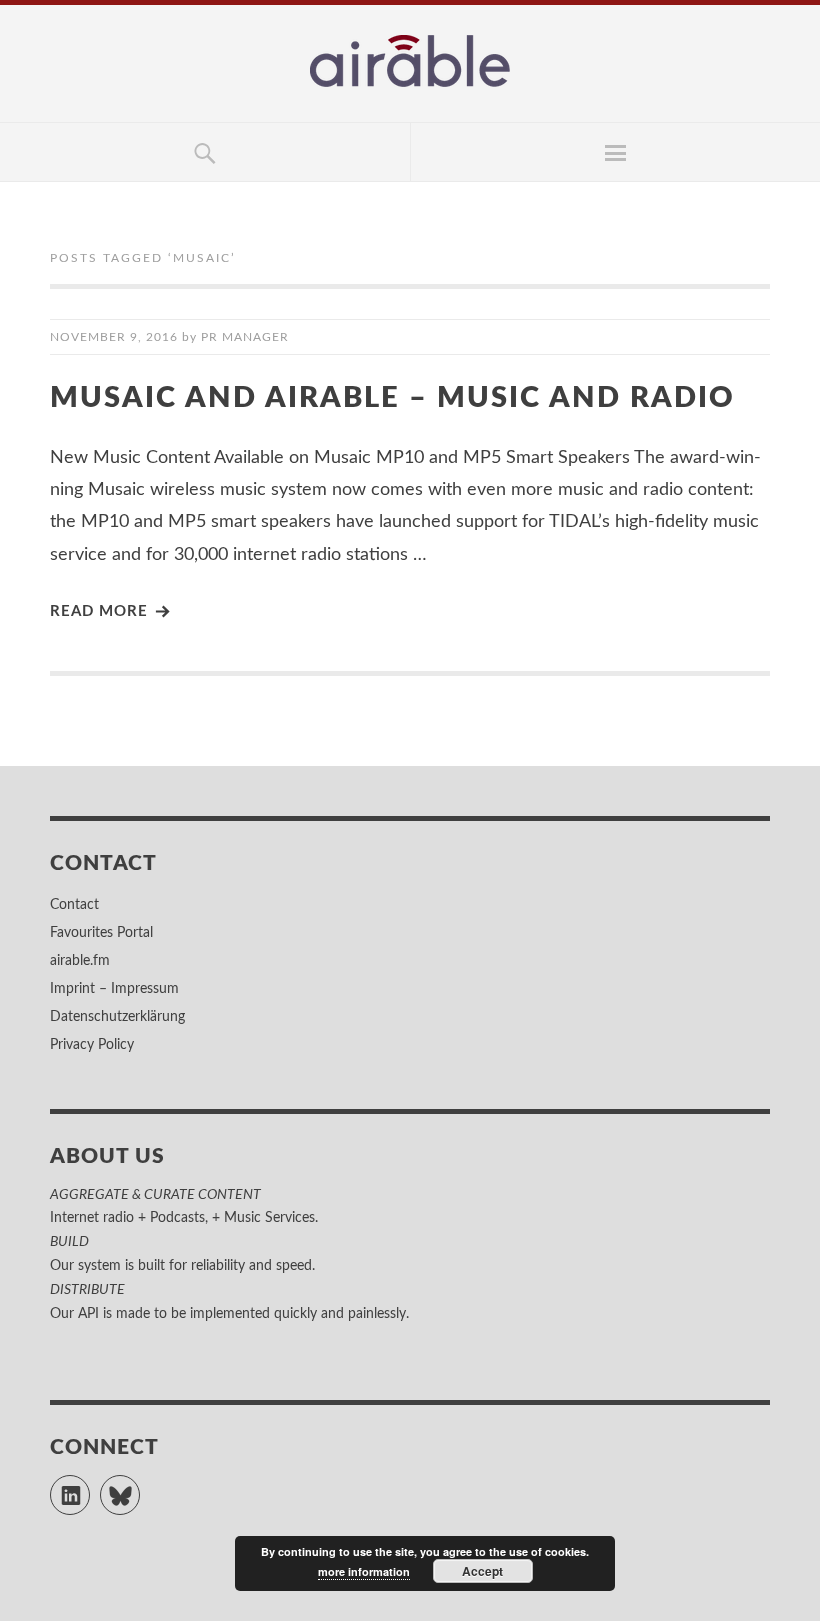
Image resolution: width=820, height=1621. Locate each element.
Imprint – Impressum (114, 989)
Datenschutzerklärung (117, 1017)
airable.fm (80, 961)
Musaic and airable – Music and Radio (392, 398)
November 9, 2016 (114, 337)
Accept (482, 1571)
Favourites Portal (101, 933)
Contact (74, 905)
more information (364, 1571)
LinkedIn (89, 1486)
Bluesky (139, 1486)
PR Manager (245, 337)
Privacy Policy (92, 1045)
